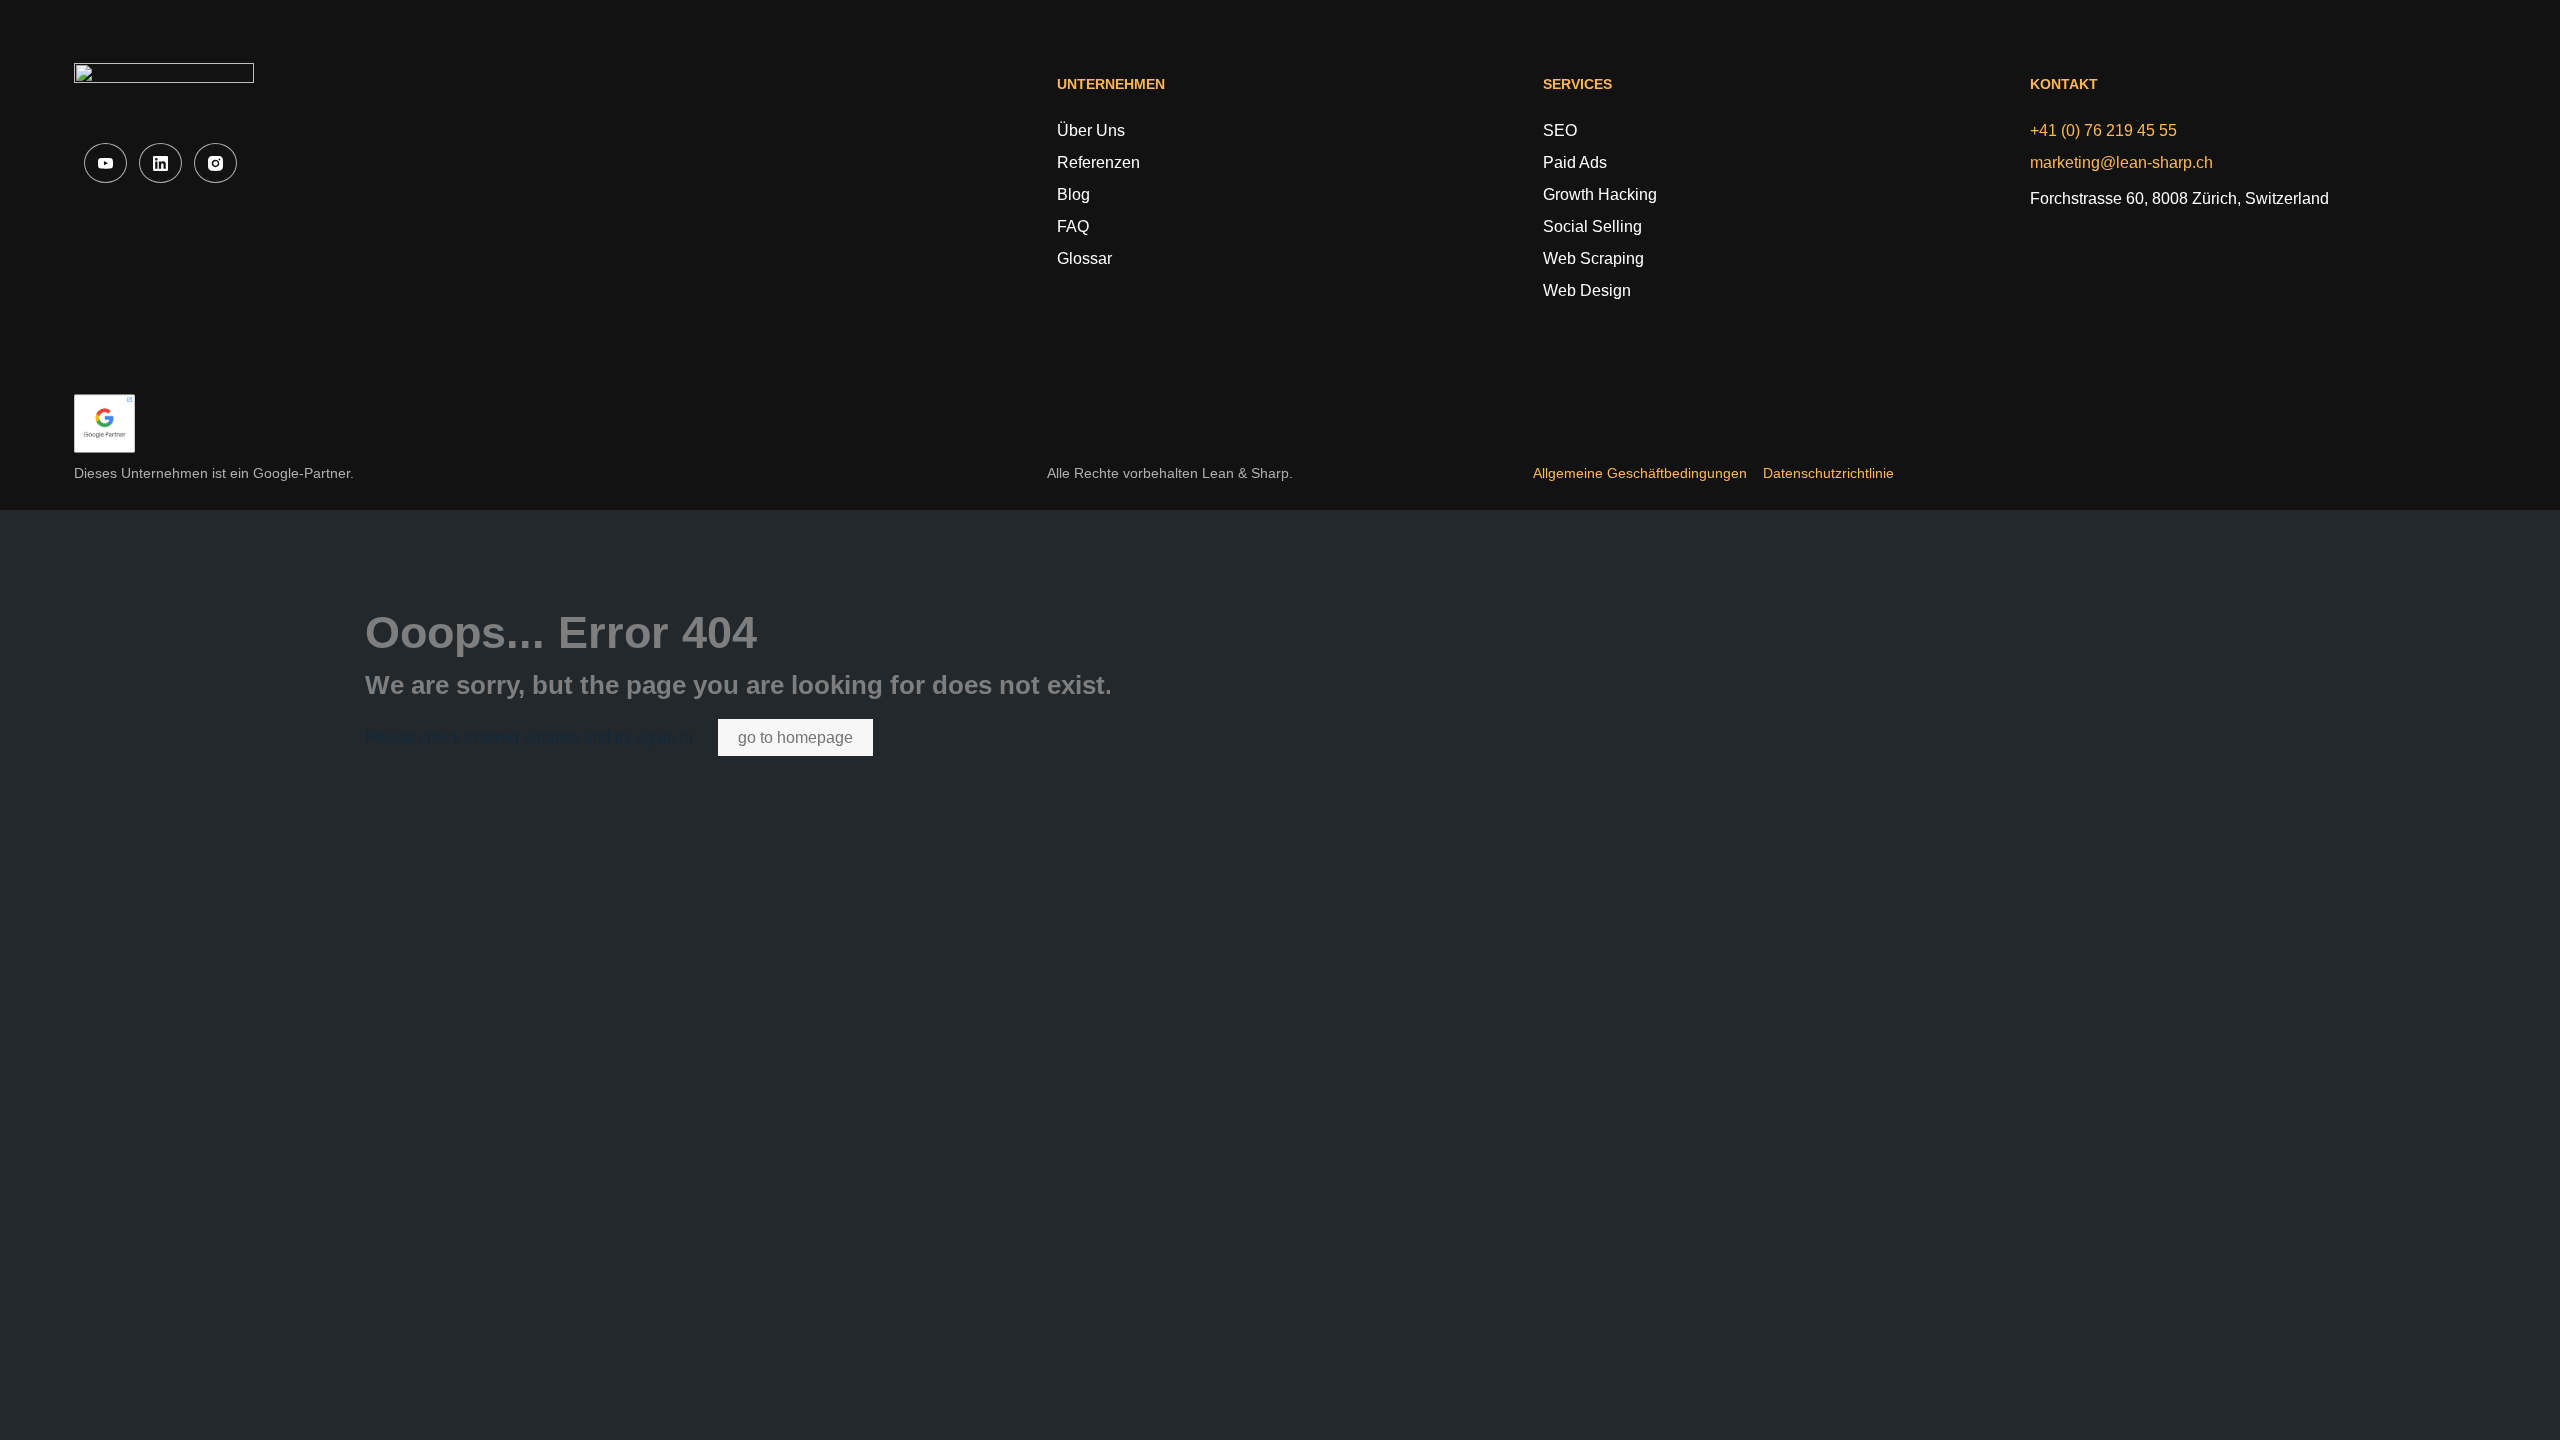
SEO (1560, 130)
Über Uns (1091, 130)
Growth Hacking (1600, 194)
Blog (1073, 194)
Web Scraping (1593, 258)
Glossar (1084, 258)
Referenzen (1098, 162)
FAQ (1073, 226)
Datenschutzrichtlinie (1828, 473)
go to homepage (795, 737)
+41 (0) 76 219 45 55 (2103, 130)
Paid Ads (1575, 162)
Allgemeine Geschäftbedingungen (1640, 473)
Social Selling (1592, 226)
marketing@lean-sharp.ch (2121, 162)
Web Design (1587, 290)
